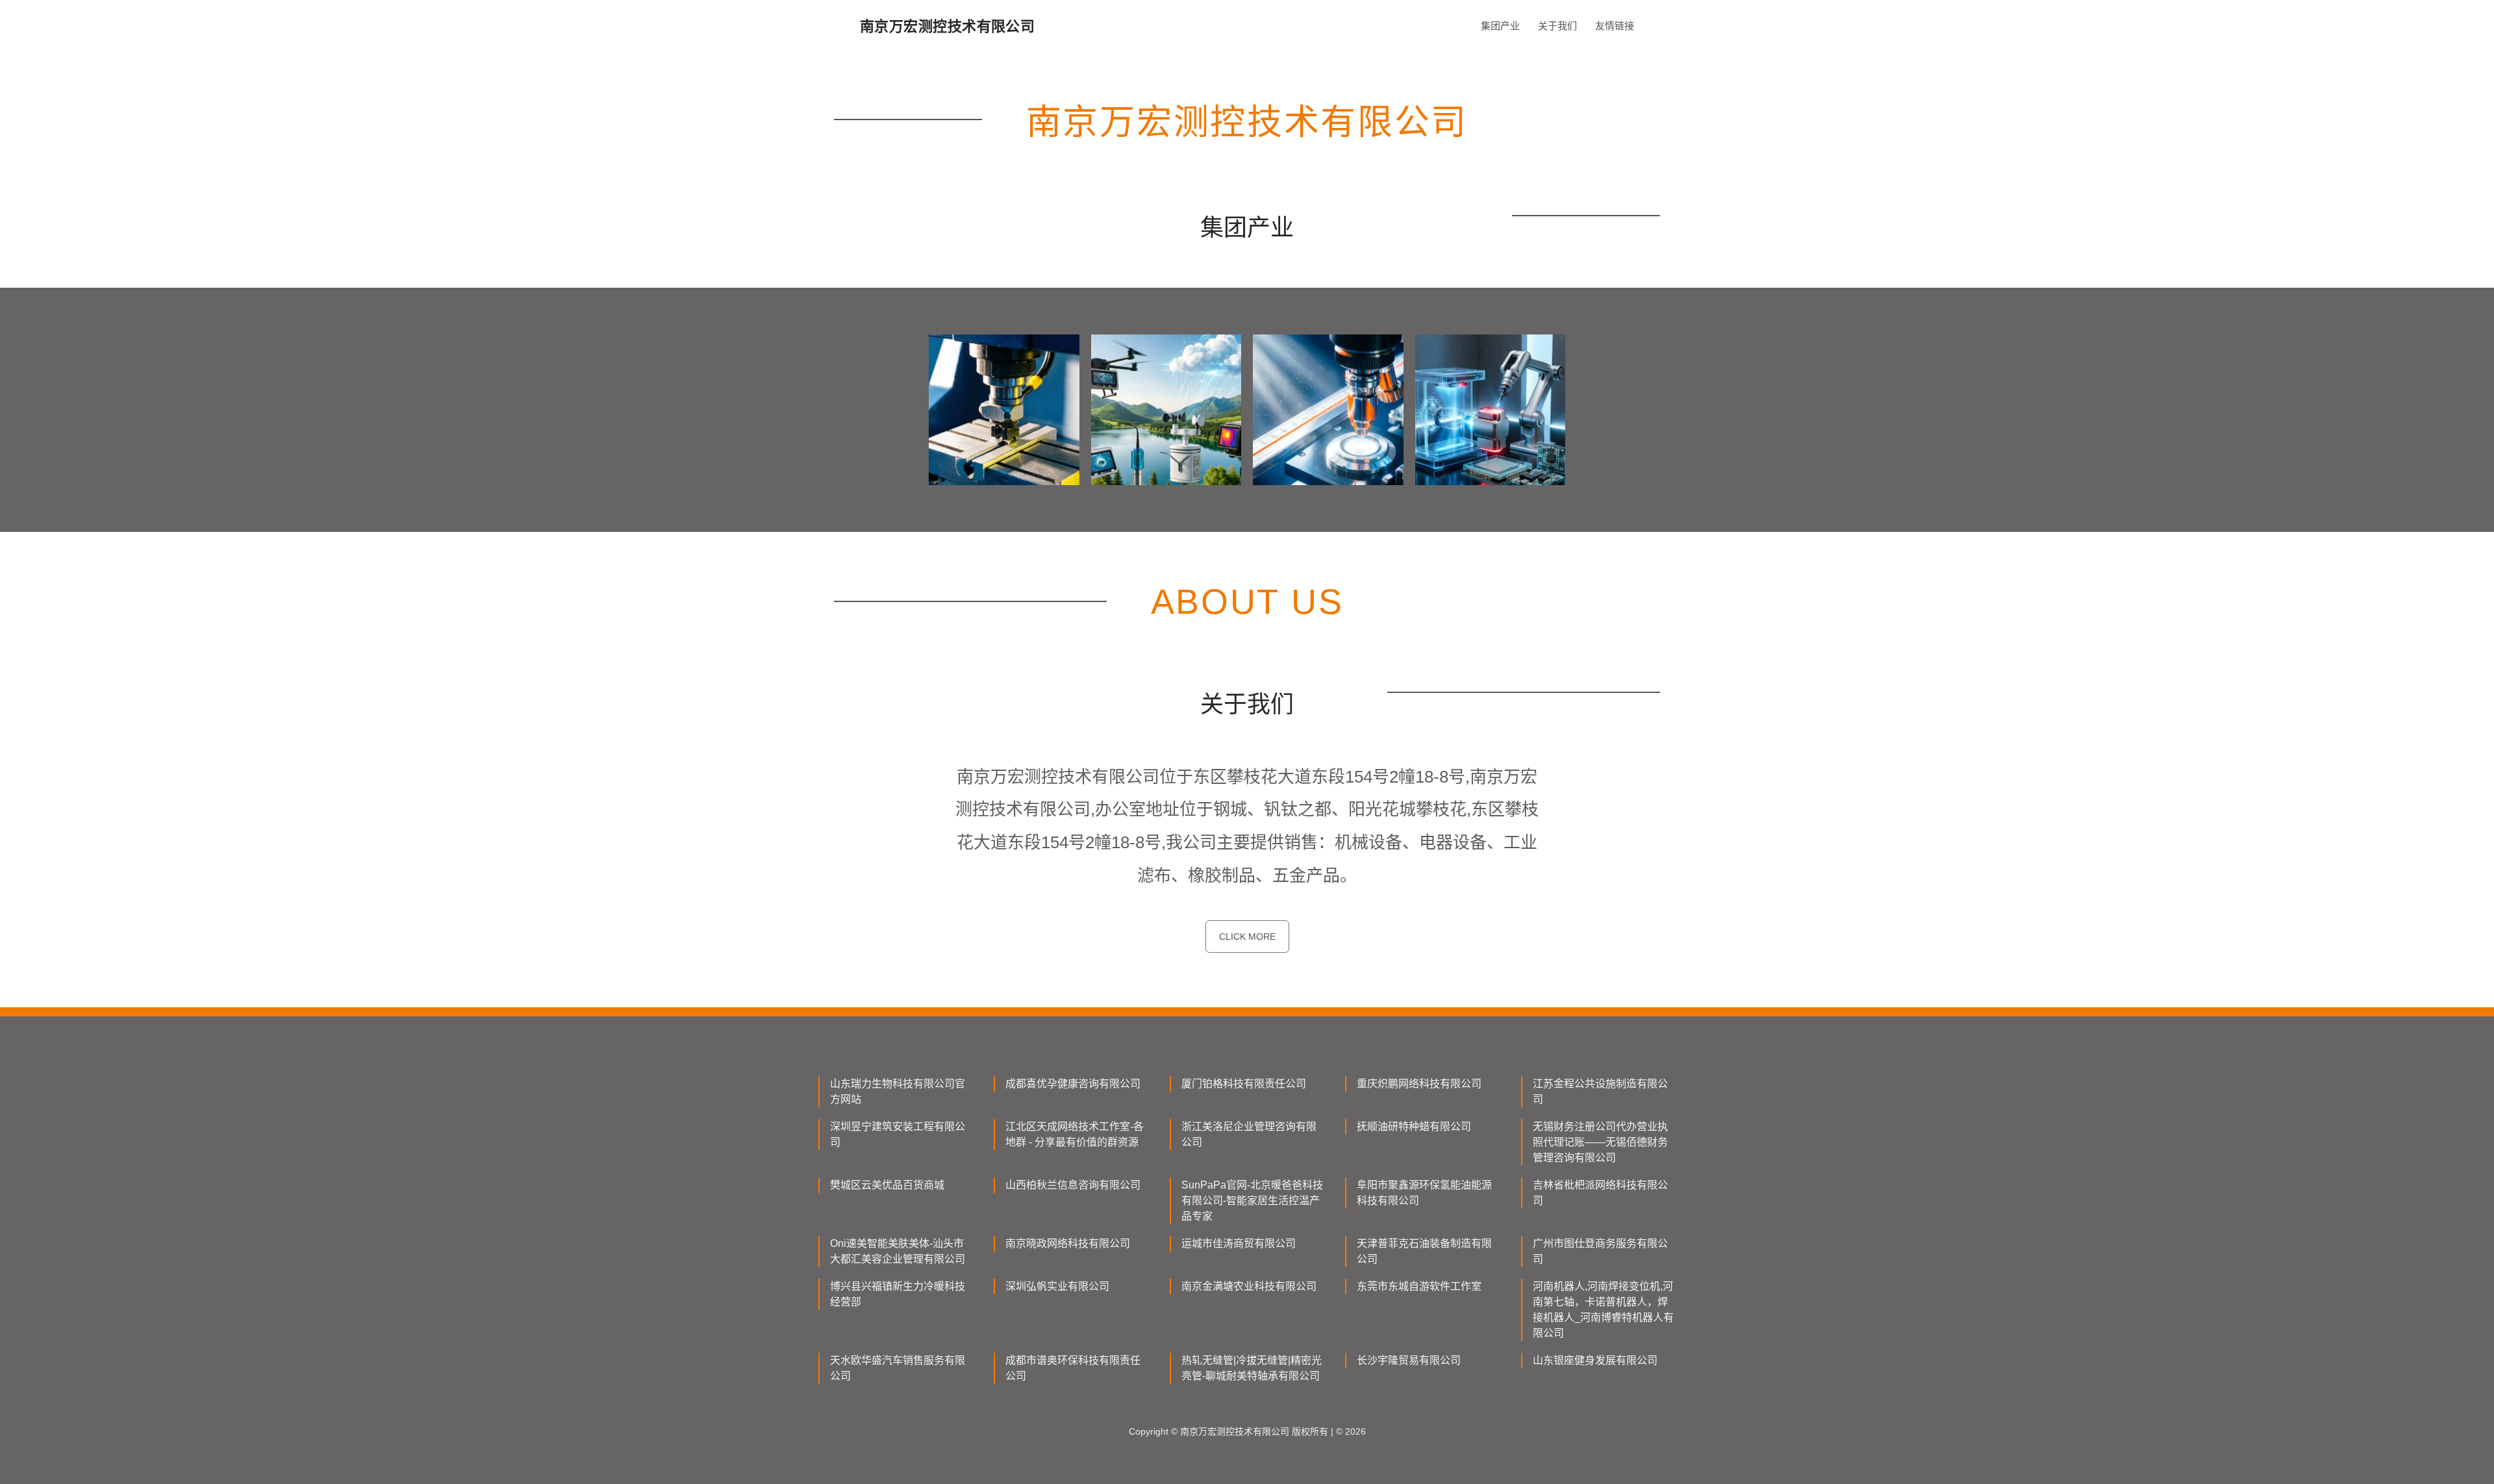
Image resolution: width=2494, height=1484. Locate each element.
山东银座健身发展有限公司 (1595, 1360)
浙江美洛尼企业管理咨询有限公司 (1249, 1134)
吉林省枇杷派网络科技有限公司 (1600, 1193)
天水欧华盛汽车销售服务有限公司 (898, 1368)
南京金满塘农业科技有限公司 (1249, 1286)
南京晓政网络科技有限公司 (1068, 1243)
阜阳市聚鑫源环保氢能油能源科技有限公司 (1424, 1193)
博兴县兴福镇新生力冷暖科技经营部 (898, 1294)
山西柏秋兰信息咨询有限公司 (1073, 1185)
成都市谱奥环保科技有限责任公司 (1073, 1368)
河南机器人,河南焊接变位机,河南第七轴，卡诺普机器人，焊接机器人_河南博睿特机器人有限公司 (1603, 1310)
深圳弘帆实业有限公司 (1057, 1286)
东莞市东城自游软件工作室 (1419, 1286)
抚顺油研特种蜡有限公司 (1414, 1126)
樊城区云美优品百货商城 (887, 1185)
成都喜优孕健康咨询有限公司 (1073, 1084)
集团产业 (1500, 26)
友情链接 (1615, 26)
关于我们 (1557, 26)
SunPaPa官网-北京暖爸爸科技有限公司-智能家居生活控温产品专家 (1252, 1201)
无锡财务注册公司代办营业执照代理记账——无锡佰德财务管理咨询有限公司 (1600, 1142)
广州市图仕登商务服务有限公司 (1600, 1251)
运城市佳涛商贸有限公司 (1239, 1243)
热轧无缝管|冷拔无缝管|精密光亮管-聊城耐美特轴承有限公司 (1252, 1368)
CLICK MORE (1247, 937)
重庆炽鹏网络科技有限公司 (1419, 1084)
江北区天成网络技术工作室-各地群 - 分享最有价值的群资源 (1075, 1134)
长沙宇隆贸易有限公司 (1409, 1360)
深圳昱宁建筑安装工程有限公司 (898, 1134)
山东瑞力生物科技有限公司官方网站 (898, 1091)
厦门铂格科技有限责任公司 (1244, 1084)
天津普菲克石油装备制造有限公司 (1424, 1251)
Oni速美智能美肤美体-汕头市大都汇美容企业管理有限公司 (898, 1251)
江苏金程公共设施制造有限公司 (1600, 1091)
